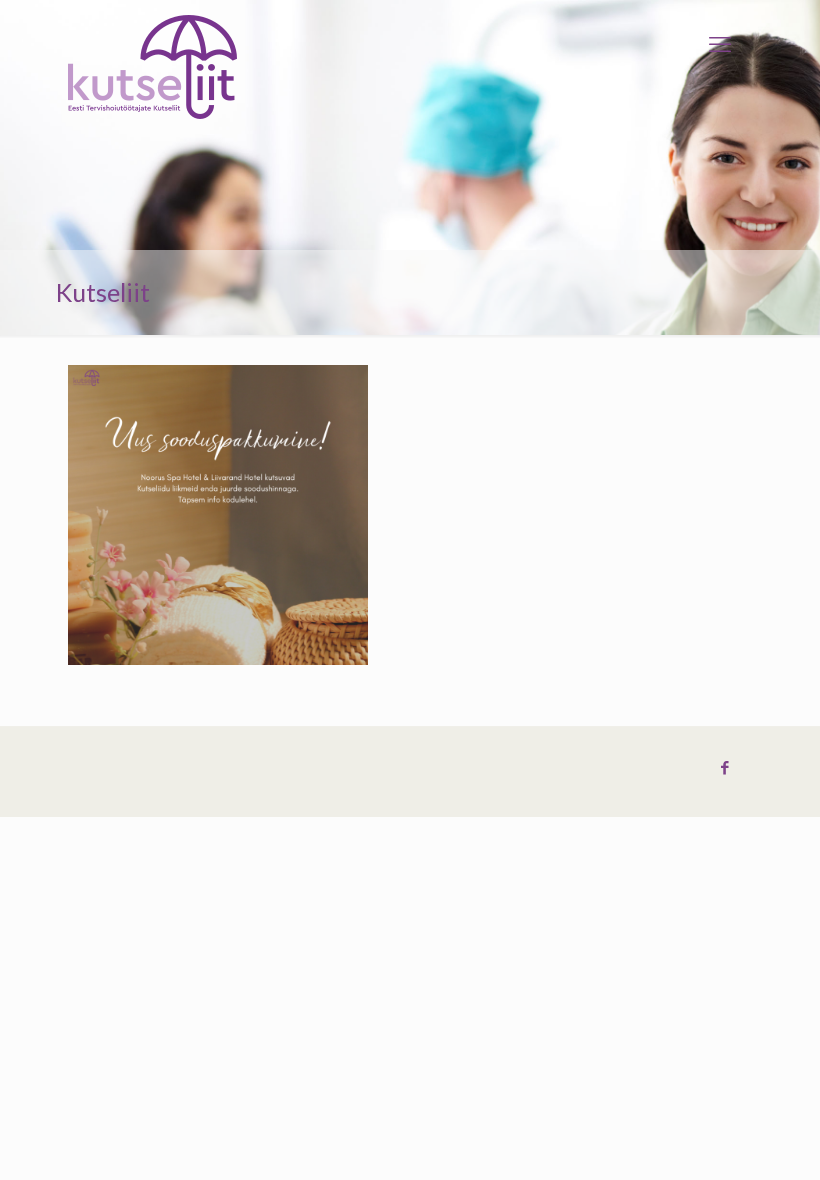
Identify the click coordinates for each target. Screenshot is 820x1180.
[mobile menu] (720, 45)
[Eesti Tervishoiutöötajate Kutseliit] (152, 67)
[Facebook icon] (724, 768)
